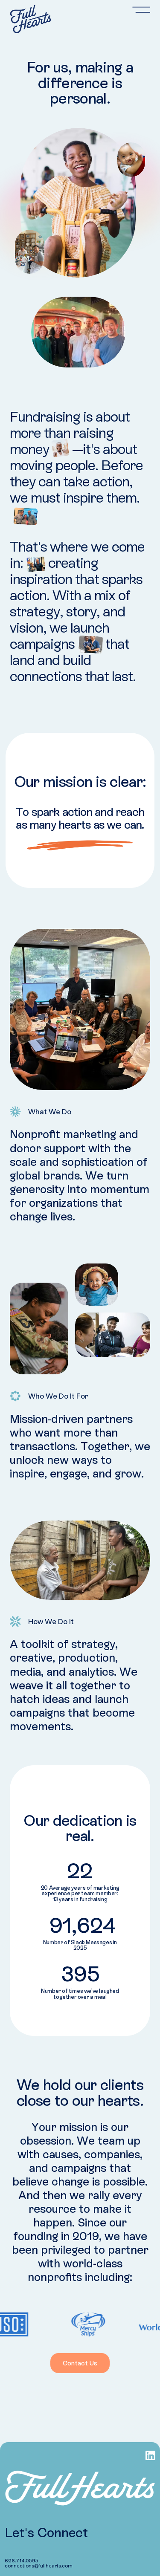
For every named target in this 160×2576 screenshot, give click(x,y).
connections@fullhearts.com (39, 2566)
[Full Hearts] (31, 19)
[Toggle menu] (141, 10)
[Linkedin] (150, 2456)
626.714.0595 (22, 2560)
